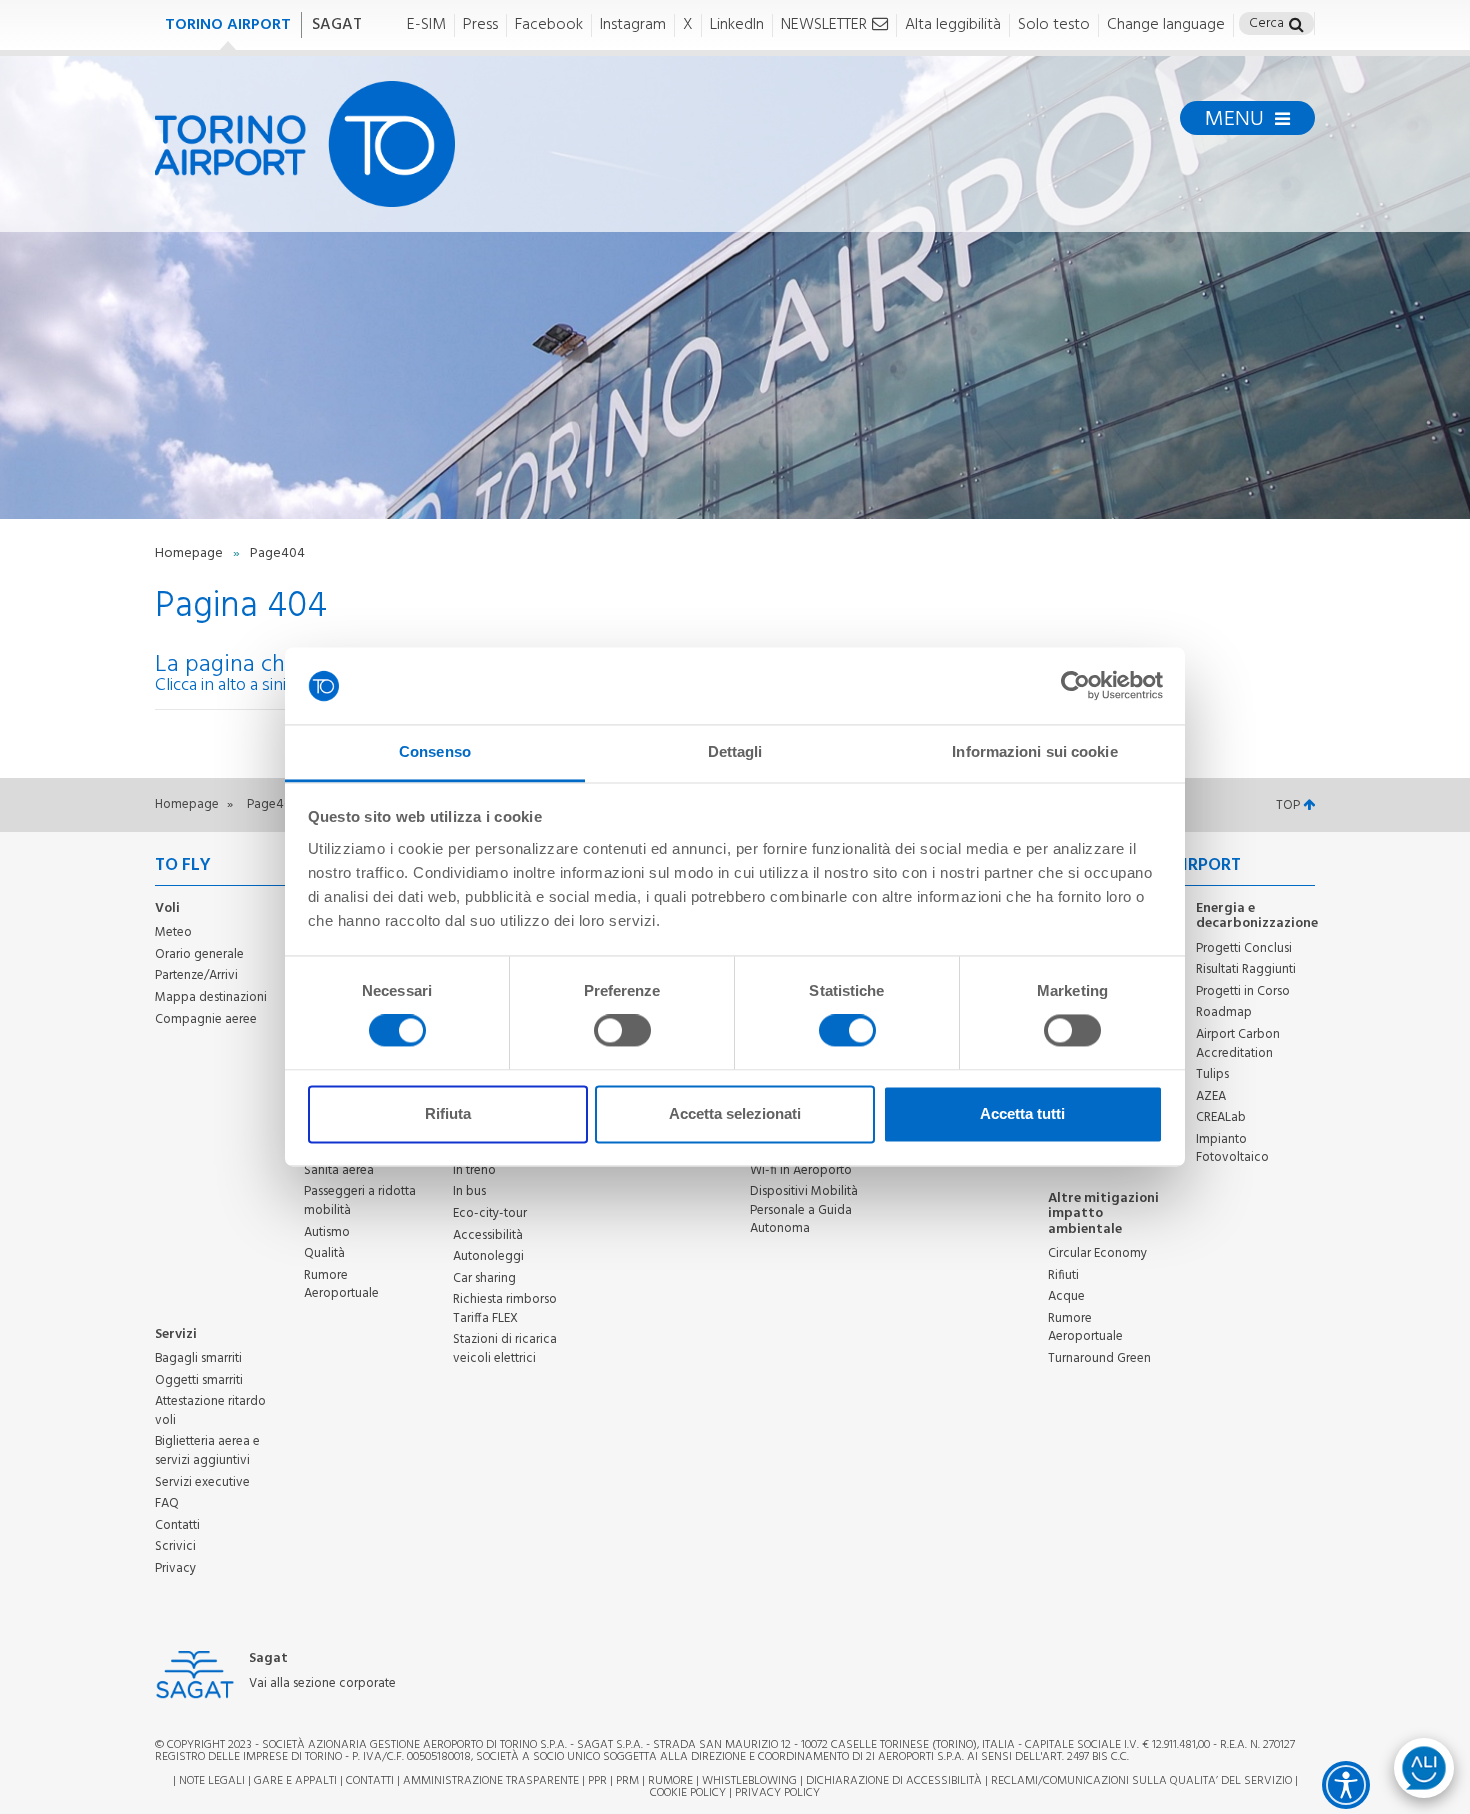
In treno (474, 1170)
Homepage (190, 553)
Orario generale (199, 954)
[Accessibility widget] (1346, 1785)
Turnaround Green (1099, 1358)
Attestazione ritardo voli (210, 1411)
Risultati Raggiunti (1246, 969)
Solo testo (1054, 25)
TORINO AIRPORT (228, 25)
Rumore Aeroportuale (341, 1285)
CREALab (1221, 1117)
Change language (1166, 25)
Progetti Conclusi (1244, 948)
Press (480, 25)
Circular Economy (1097, 1253)
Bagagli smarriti (198, 1358)
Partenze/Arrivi (196, 975)
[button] (1296, 26)
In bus (469, 1191)
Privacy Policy (777, 1793)
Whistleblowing (749, 1781)
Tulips (1212, 1074)
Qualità (324, 1253)
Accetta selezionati (735, 1113)
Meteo (173, 932)
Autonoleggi (488, 1256)
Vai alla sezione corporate (322, 1684)
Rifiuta (448, 1113)
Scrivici (175, 1546)
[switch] (622, 1031)
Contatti (177, 1525)
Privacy (175, 1568)
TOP (1289, 805)
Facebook (549, 25)
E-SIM (426, 25)
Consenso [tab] (435, 751)
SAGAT (337, 25)
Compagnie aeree (206, 1019)
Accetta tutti (1022, 1113)
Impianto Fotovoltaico (1232, 1149)
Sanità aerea (339, 1170)
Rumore (670, 1781)
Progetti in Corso (1243, 991)
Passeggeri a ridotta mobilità (360, 1201)
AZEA (1211, 1096)
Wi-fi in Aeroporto (801, 1170)
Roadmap (1224, 1012)
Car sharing (484, 1278)
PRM (627, 1781)
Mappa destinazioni (211, 997)
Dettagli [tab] (735, 751)
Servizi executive (202, 1482)
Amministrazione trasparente (491, 1781)
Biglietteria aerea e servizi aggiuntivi (207, 1451)
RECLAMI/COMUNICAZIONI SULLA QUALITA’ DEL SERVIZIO (1143, 1781)
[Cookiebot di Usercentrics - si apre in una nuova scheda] (1075, 686)
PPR (597, 1781)
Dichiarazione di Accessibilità (894, 1781)
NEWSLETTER (824, 25)
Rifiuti (1063, 1275)
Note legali (212, 1781)
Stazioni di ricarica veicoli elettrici (505, 1349)
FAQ (167, 1503)
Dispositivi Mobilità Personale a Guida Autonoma (804, 1210)
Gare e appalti (295, 1781)
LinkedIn (737, 25)
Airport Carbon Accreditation (1238, 1044)
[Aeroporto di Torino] (305, 144)
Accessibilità (488, 1235)
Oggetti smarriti (199, 1380)
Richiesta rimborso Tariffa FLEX (505, 1309)
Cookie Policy (688, 1793)
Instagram (633, 25)
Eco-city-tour (490, 1213)
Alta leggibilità (953, 25)
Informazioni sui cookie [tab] (1034, 751)
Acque (1066, 1296)
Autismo (327, 1232)
